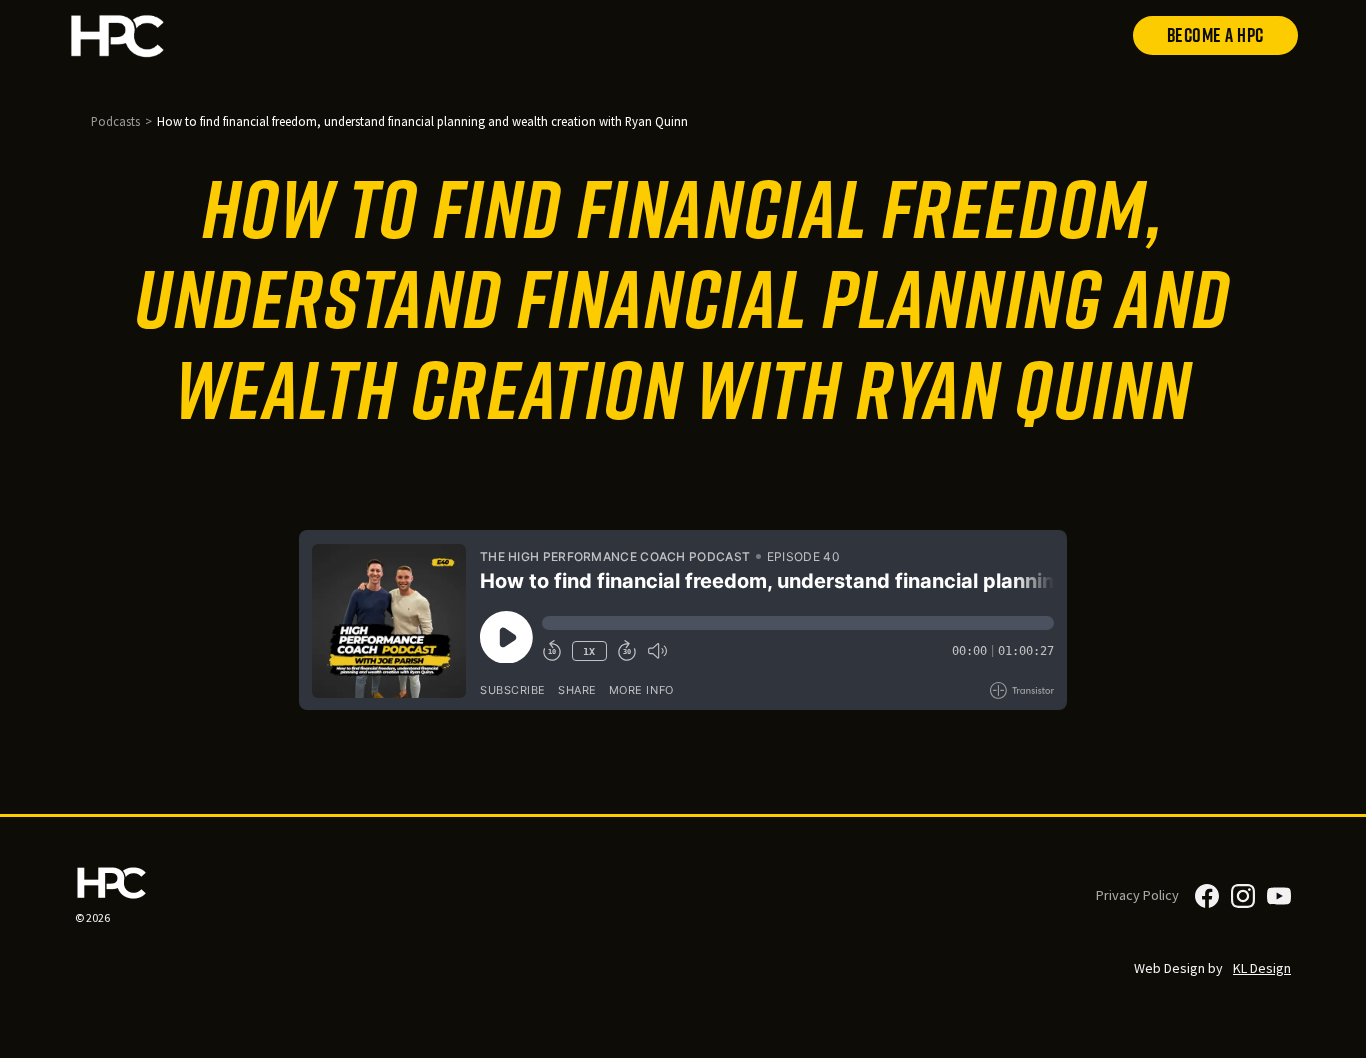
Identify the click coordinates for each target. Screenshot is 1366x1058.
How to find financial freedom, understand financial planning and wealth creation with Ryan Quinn (422, 121)
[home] (168, 35)
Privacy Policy (1137, 895)
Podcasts (115, 121)
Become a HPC (1215, 35)
